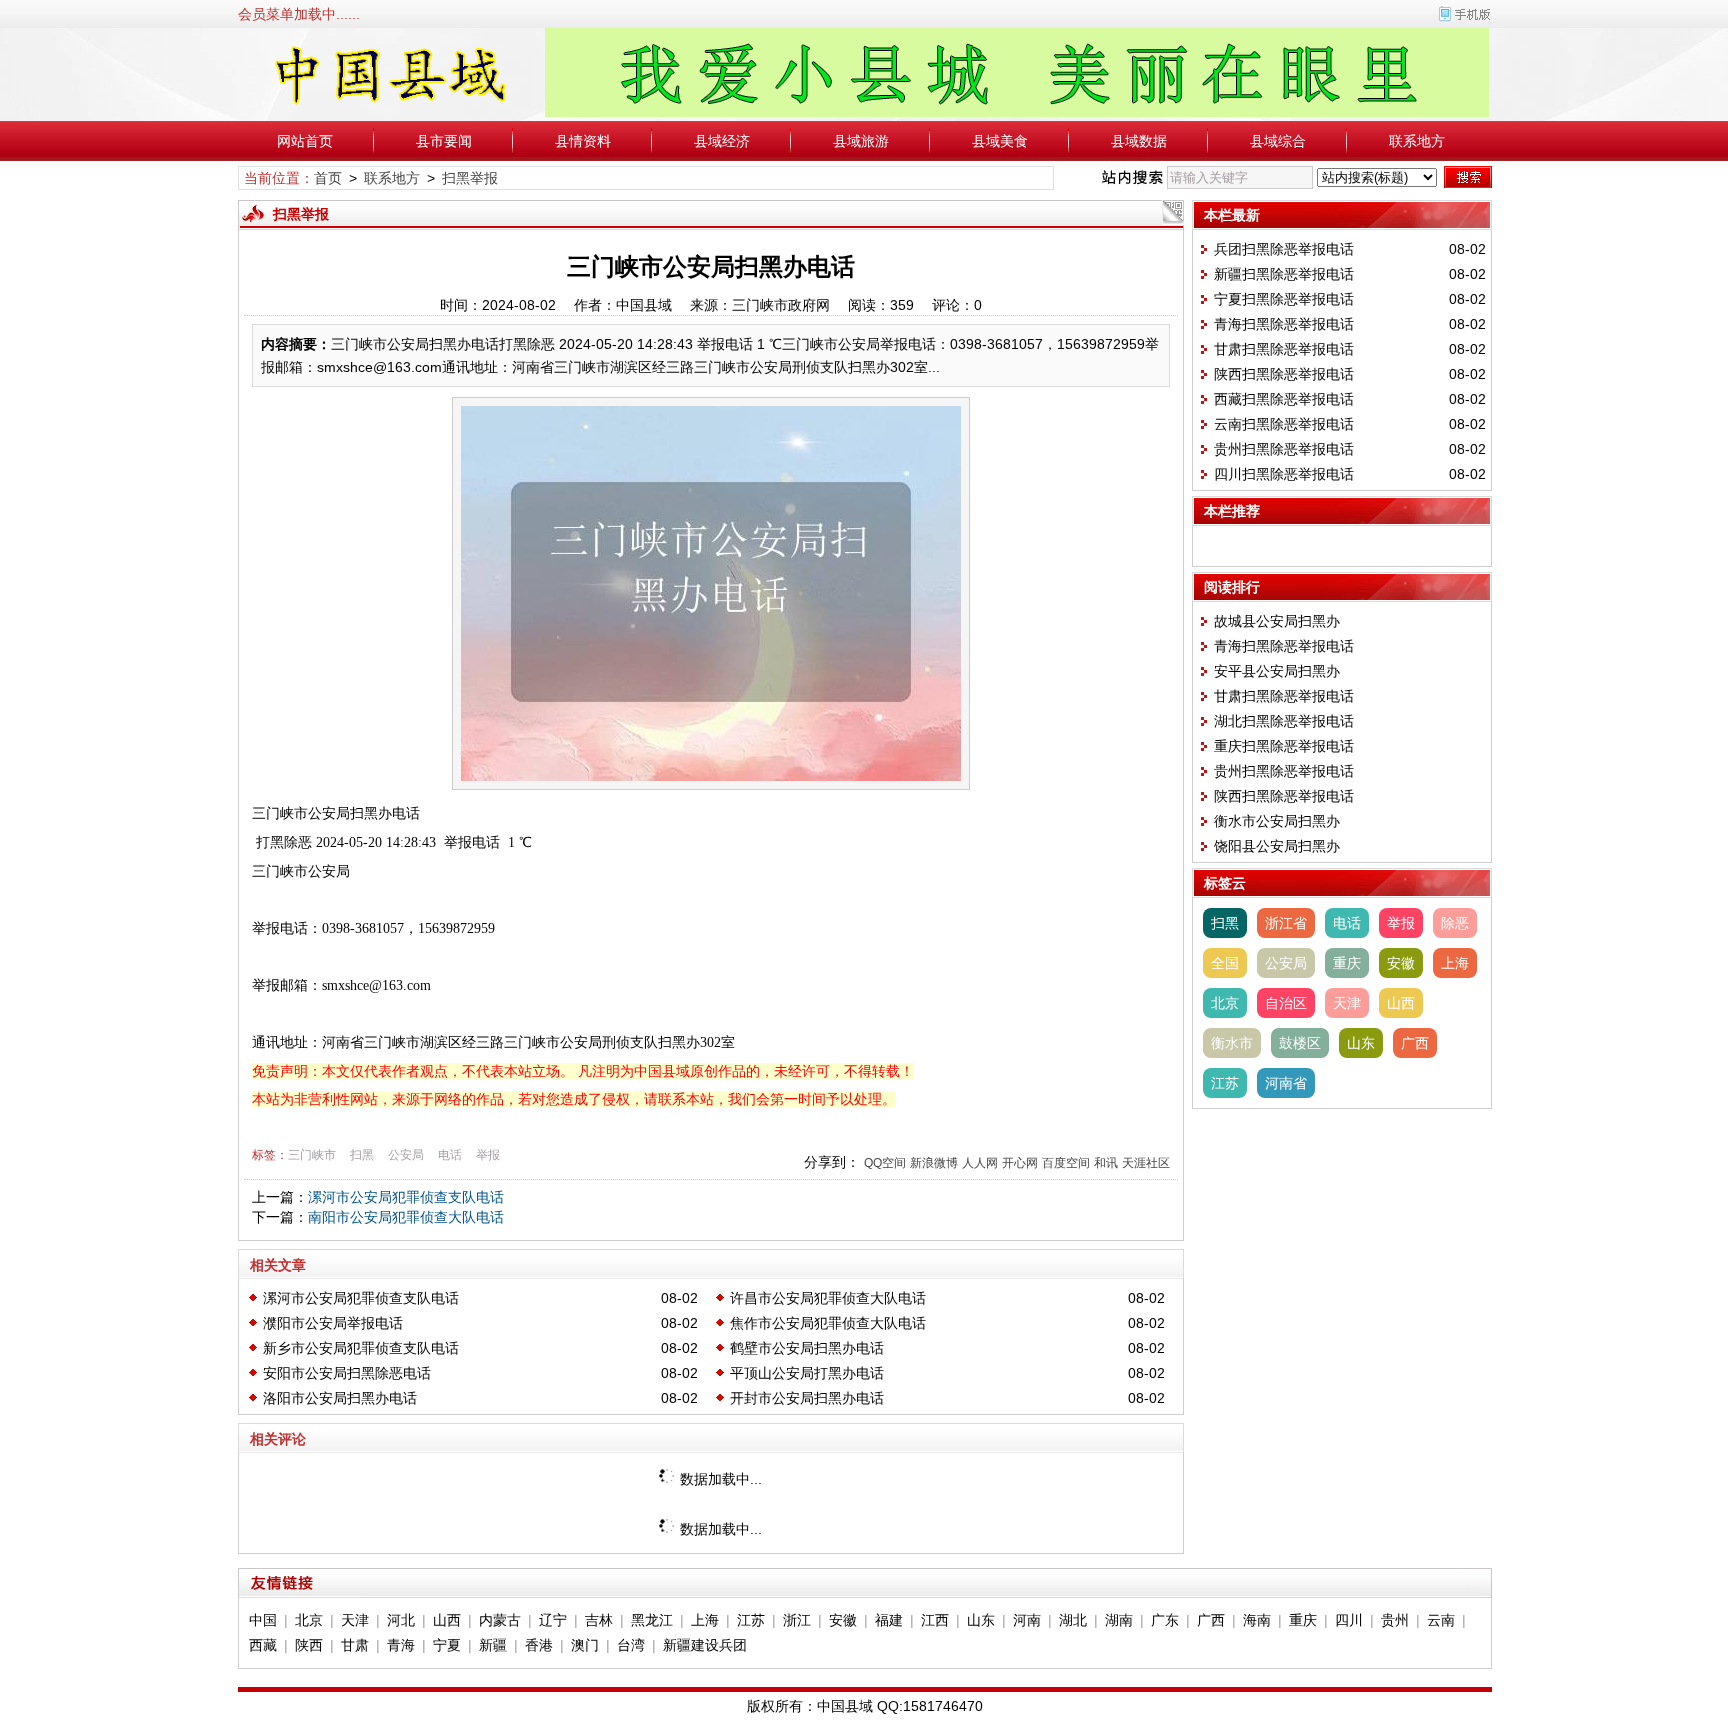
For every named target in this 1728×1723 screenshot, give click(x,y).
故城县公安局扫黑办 (1277, 621)
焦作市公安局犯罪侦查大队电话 (828, 1323)
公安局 (406, 1155)
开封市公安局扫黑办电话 (807, 1398)
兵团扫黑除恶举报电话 (1284, 249)
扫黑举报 (470, 178)
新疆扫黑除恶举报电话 (1284, 274)
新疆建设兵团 (705, 1645)
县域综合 (1278, 141)
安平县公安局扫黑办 (1277, 671)
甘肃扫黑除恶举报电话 (1284, 349)
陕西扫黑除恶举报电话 (1284, 374)
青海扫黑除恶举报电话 (1284, 324)
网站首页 (305, 141)
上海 (1455, 963)
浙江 (797, 1620)
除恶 (1455, 923)
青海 (401, 1645)
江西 (935, 1620)
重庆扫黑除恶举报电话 (1284, 746)
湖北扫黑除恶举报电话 (1284, 721)
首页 (328, 178)
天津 (1347, 1003)
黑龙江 (652, 1620)
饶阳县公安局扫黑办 (1277, 846)
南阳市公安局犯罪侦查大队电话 (406, 1217)
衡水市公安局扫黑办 (1277, 821)
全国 (1225, 963)
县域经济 (722, 141)
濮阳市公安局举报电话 (333, 1323)
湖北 (1073, 1620)
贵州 (1395, 1620)
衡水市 (1232, 1043)
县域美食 (1000, 141)
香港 (539, 1645)
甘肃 (355, 1645)
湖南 (1119, 1620)
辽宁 (553, 1620)
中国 (263, 1620)
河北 (401, 1620)
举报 (488, 1155)
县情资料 (583, 141)
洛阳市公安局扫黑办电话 (340, 1398)
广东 (1165, 1620)
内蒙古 (500, 1620)
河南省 (1286, 1083)
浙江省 (1286, 923)
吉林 (599, 1620)
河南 (1027, 1620)
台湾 (631, 1645)
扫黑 (362, 1155)
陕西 (309, 1645)
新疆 (493, 1645)
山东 (1361, 1043)
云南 (1441, 1620)
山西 (1401, 1003)
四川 (1349, 1620)
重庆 (1347, 963)
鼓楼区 (1300, 1043)
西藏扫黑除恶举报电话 (1284, 399)
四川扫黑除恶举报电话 (1284, 474)
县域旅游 (861, 141)
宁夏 (447, 1645)
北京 (1225, 1003)
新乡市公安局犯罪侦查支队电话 (361, 1348)
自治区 (1286, 1003)
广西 (1415, 1043)
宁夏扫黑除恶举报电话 (1284, 299)
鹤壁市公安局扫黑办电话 (807, 1348)
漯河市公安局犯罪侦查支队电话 (406, 1197)
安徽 (1401, 963)
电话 (450, 1155)
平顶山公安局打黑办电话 (807, 1373)
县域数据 (1139, 141)
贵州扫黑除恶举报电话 (1284, 449)
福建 (889, 1620)
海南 (1257, 1620)
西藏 (263, 1645)
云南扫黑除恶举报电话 (1284, 424)
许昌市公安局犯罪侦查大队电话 (828, 1298)
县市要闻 (444, 141)
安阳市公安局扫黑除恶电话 (347, 1373)
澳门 (585, 1645)
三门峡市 (312, 1155)
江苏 (1225, 1083)
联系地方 (1417, 141)
